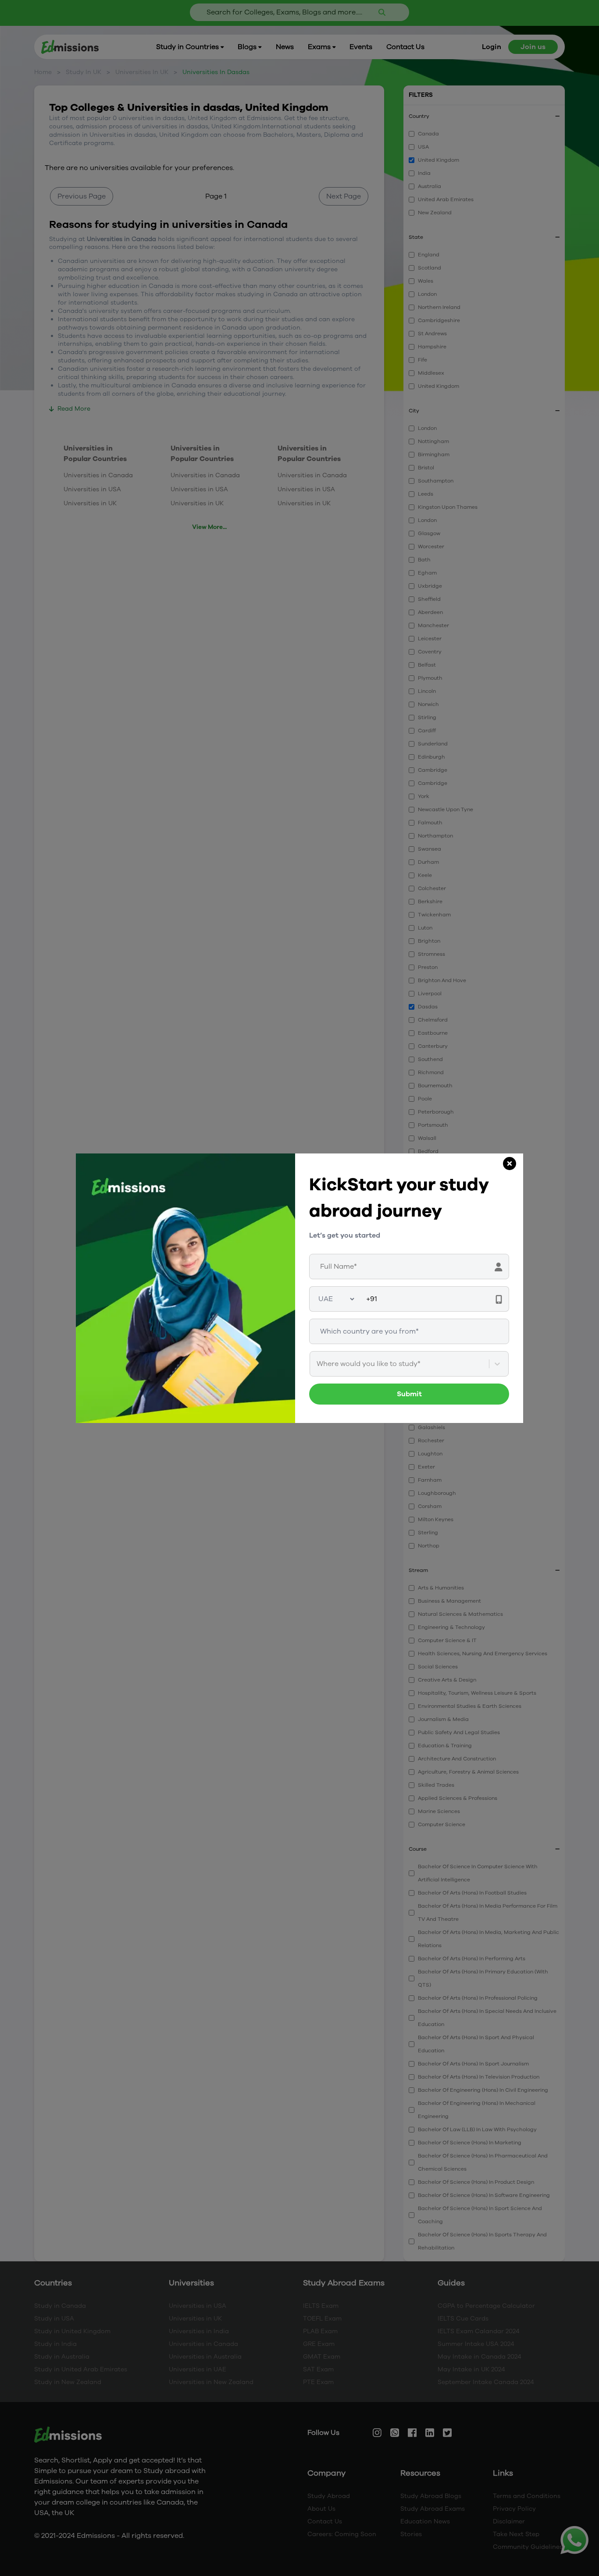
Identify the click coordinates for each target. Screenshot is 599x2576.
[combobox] (317, 1364)
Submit (409, 1394)
